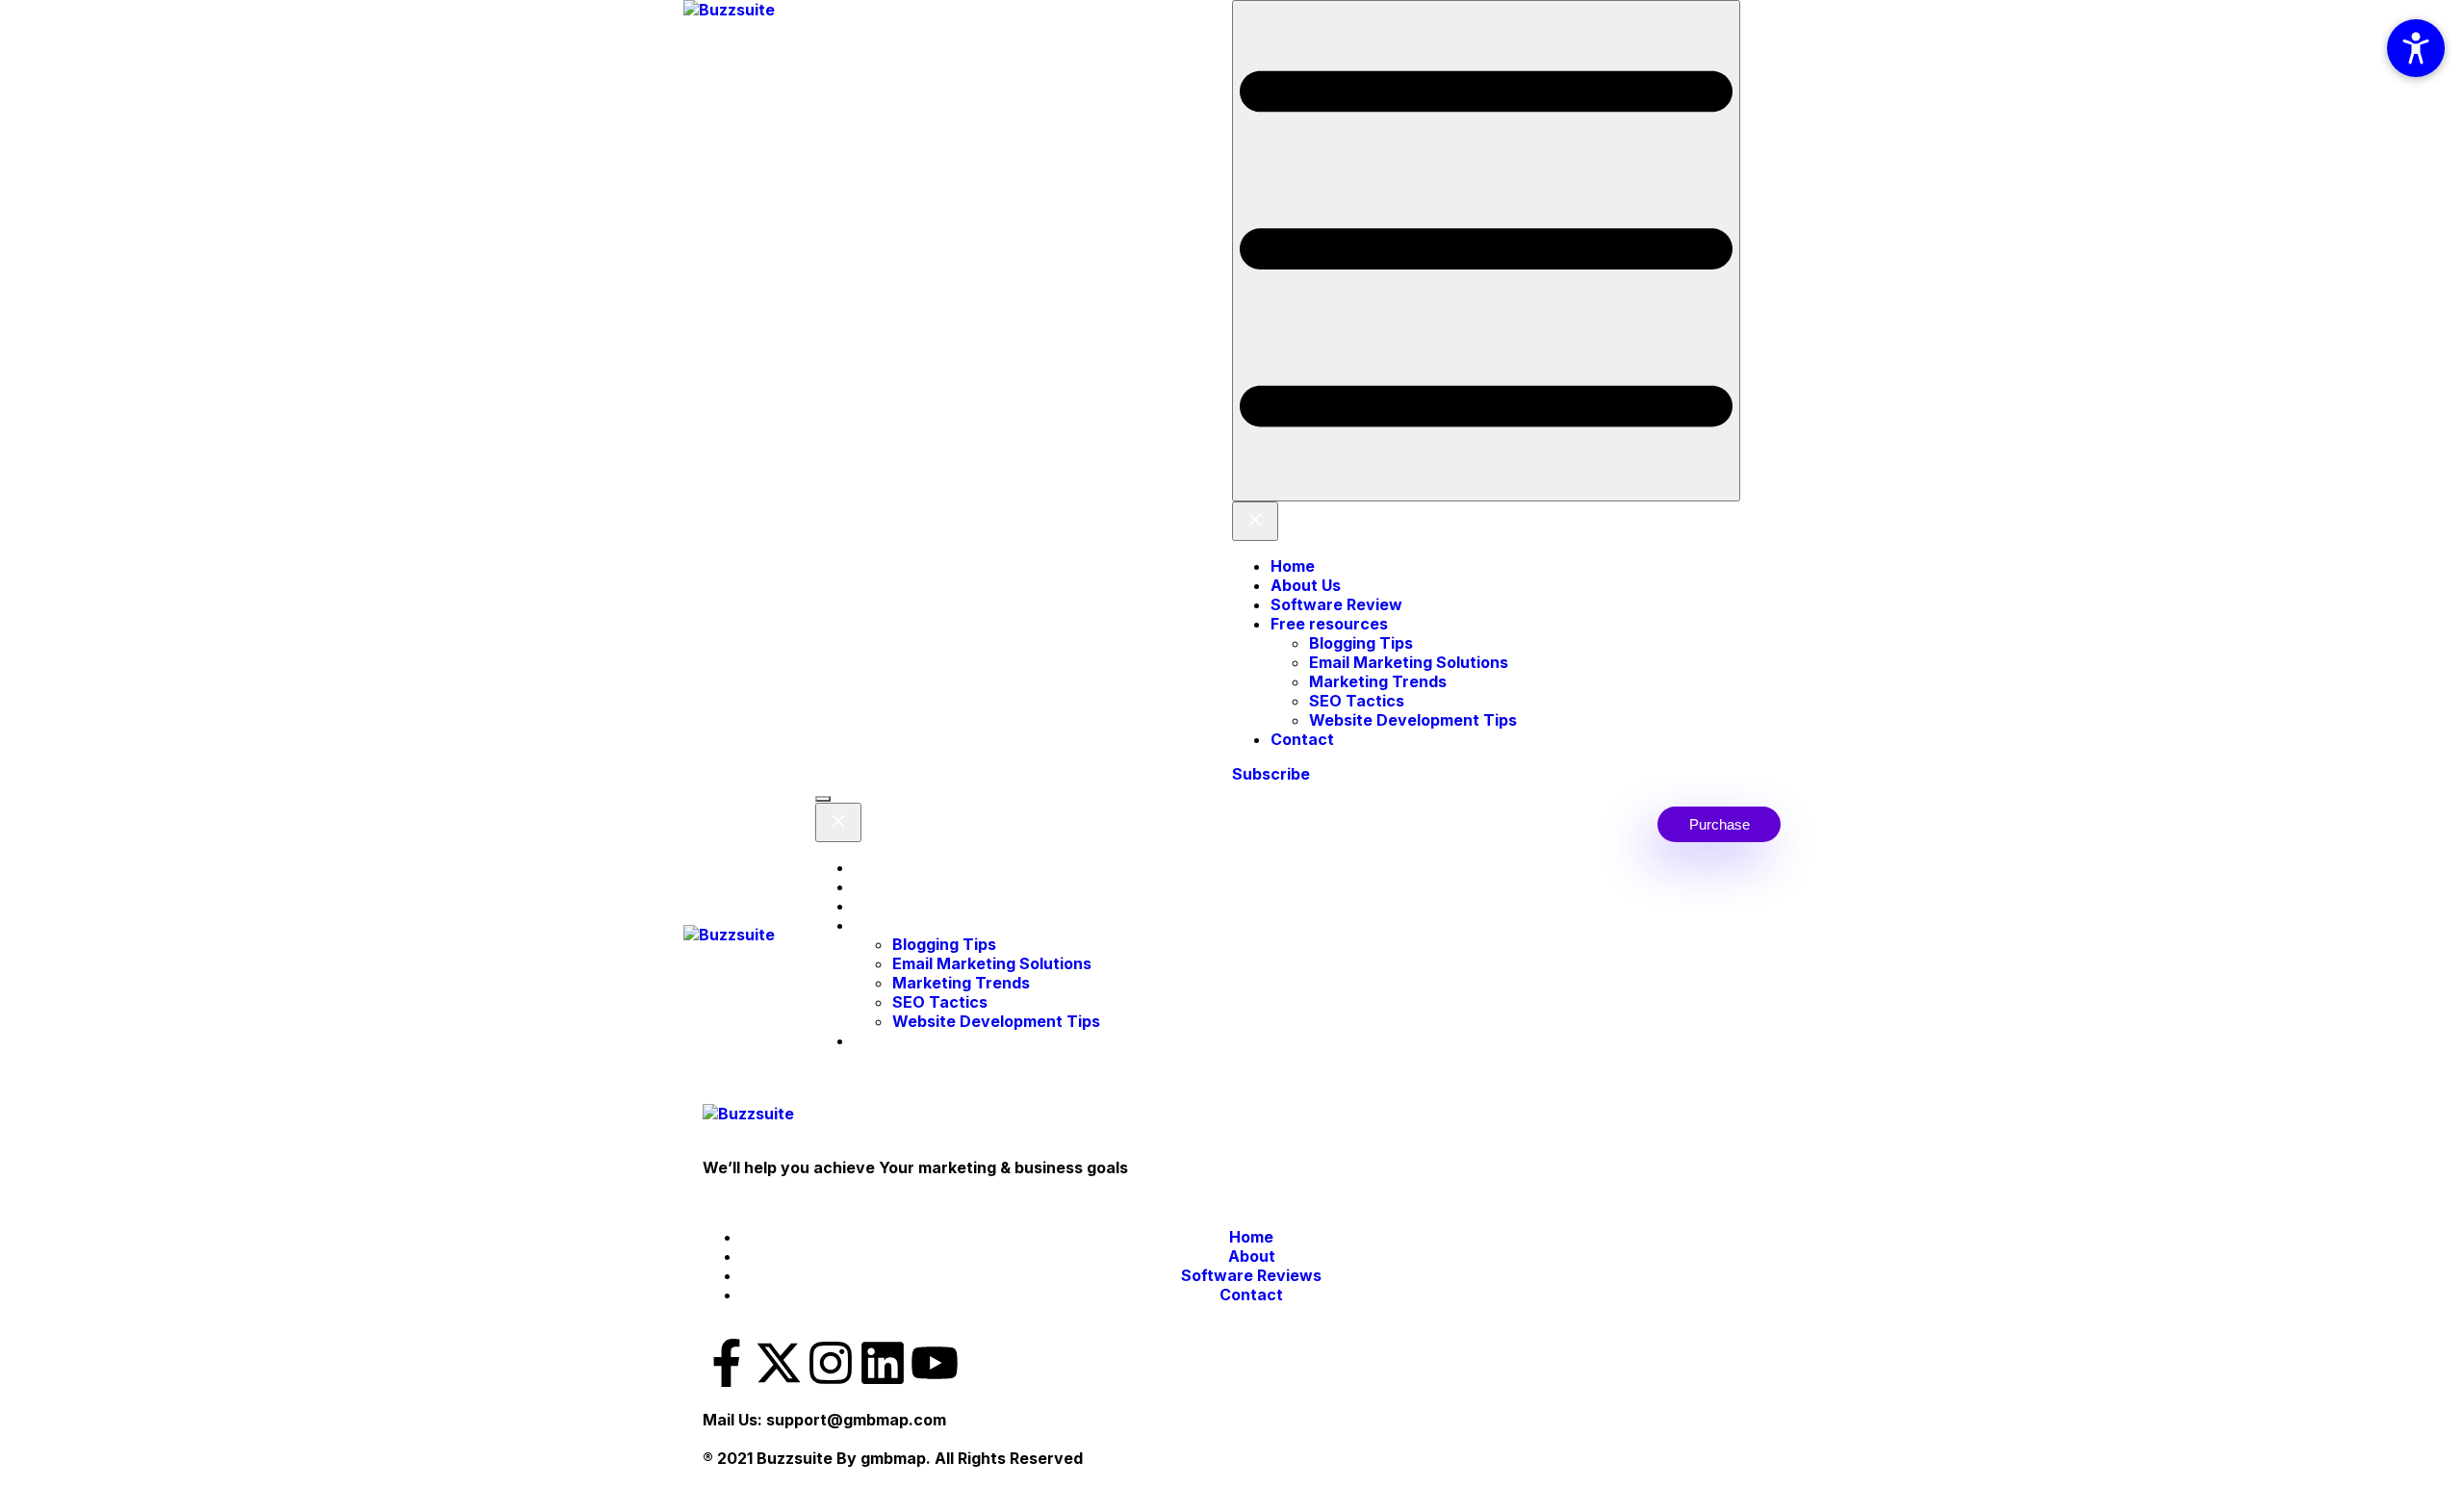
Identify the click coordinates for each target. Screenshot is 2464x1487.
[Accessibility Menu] (2416, 48)
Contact (1302, 739)
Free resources (1329, 624)
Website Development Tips (1413, 720)
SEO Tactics (1357, 701)
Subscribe (1271, 774)
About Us (1306, 585)
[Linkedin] (883, 1363)
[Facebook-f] (727, 1363)
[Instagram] (831, 1363)
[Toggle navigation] (1486, 251)
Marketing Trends (1378, 681)
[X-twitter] (779, 1363)
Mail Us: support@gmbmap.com (824, 1420)
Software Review (1336, 604)
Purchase (1720, 824)
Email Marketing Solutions (1409, 662)
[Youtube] (935, 1363)
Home (1293, 566)
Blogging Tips (1361, 643)
